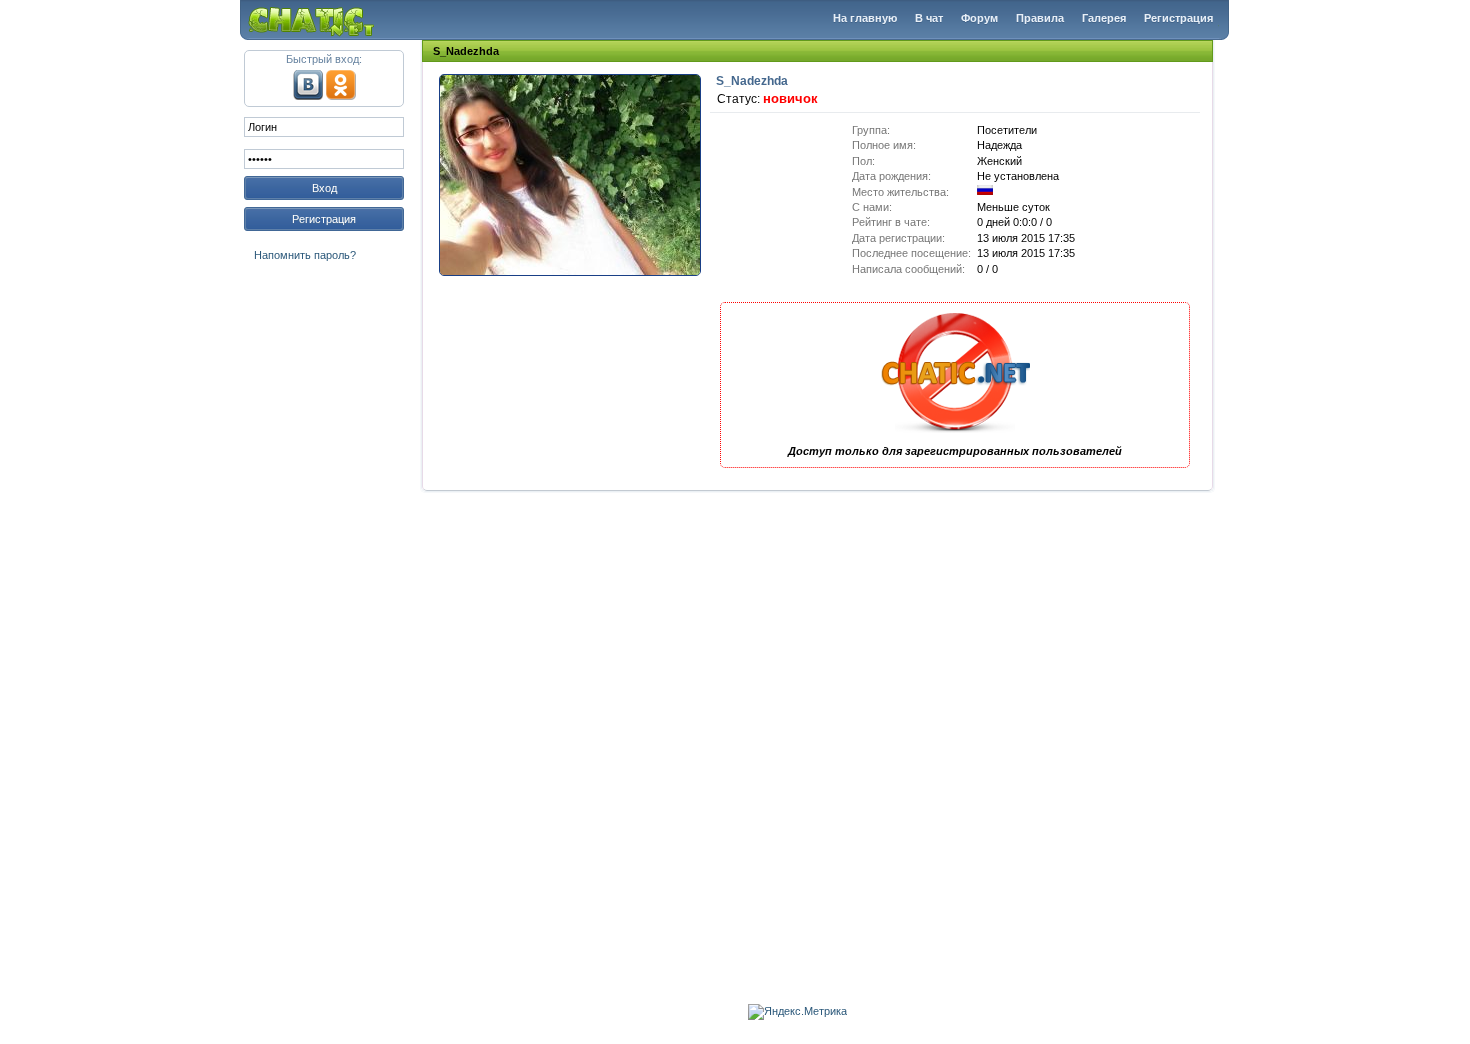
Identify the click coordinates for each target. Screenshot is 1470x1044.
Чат (316, 20)
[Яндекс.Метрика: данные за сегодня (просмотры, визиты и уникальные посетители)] (797, 1012)
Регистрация (1178, 18)
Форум (979, 18)
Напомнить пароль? (305, 255)
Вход (324, 188)
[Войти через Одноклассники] (341, 96)
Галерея (1104, 18)
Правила (1040, 18)
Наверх (1427, 996)
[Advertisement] (324, 574)
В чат (929, 18)
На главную (865, 18)
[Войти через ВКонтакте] (308, 96)
